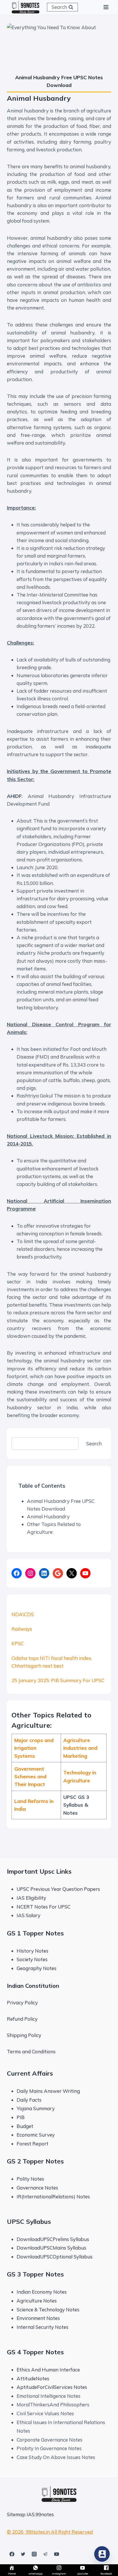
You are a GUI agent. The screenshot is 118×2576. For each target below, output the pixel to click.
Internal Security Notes (43, 2327)
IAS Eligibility (31, 1898)
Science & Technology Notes (48, 2310)
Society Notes (32, 1959)
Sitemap (16, 2514)
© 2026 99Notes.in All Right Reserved (50, 2532)
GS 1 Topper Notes (35, 1933)
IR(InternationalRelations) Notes (53, 2196)
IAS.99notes (40, 2514)
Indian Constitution (33, 1986)
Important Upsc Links (39, 1871)
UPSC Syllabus (29, 2222)
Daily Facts (29, 2100)
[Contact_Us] (102, 2554)
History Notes (33, 1951)
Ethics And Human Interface (48, 2370)
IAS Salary (28, 1915)
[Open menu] (106, 7)
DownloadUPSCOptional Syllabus (55, 2257)
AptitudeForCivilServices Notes (52, 2387)
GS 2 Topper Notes (35, 2161)
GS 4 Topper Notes (35, 2352)
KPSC (18, 1643)
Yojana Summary (36, 2108)
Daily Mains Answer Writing (48, 2091)
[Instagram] (34, 2554)
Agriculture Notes (37, 2301)
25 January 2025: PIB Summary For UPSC (58, 1680)
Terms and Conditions (31, 2051)
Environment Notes (38, 2318)
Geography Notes (37, 1968)
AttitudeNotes (33, 2378)
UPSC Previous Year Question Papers (58, 1889)
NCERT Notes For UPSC (44, 1907)
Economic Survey (36, 2135)
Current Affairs (30, 2073)
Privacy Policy (22, 2003)
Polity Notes (30, 2179)
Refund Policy (22, 2019)
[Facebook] (12, 2554)
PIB (21, 2117)
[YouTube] (56, 2554)
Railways (22, 1629)
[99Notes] (25, 7)
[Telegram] (45, 2554)
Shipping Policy (24, 2035)
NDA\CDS (23, 1614)
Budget (25, 2126)
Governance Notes (37, 2188)
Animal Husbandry (48, 1516)
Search (94, 1443)
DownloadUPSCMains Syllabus (51, 2248)
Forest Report (33, 2144)
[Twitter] (23, 2554)
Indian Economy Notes (42, 2292)
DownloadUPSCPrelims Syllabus (53, 2239)
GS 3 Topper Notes (35, 2274)
